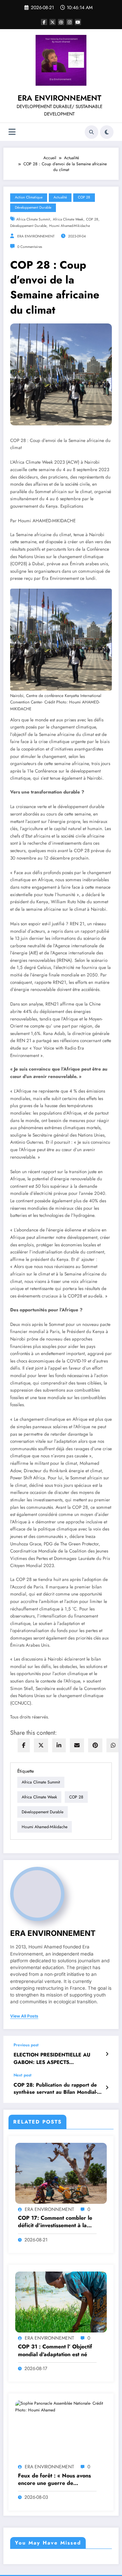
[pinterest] (95, 1745)
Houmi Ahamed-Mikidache (69, 226)
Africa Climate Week (68, 219)
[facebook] (24, 1745)
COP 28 (84, 197)
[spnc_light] (107, 132)
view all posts (24, 2016)
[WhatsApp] (113, 1745)
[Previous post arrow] (107, 2054)
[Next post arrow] (107, 2088)
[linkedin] (59, 1745)
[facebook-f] (44, 22)
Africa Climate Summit (33, 219)
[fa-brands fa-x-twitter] (53, 22)
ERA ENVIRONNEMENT (59, 98)
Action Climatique (29, 197)
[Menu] (12, 132)
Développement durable (28, 226)
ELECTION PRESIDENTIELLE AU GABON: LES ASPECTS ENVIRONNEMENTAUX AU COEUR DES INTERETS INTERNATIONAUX (56, 2059)
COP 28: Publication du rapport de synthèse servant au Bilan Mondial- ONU (55, 2089)
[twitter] (41, 1745)
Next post (23, 2075)
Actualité (60, 197)
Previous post (26, 2045)
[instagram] (69, 22)
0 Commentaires (30, 247)
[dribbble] (61, 22)
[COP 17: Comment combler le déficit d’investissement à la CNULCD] (61, 2173)
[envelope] (77, 1745)
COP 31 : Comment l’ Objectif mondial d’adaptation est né (55, 2350)
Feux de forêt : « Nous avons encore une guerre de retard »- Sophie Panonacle (54, 2480)
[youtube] (78, 22)
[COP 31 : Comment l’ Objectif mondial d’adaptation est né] (61, 2302)
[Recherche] (91, 132)
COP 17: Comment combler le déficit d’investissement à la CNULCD (55, 2222)
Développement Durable (33, 207)
